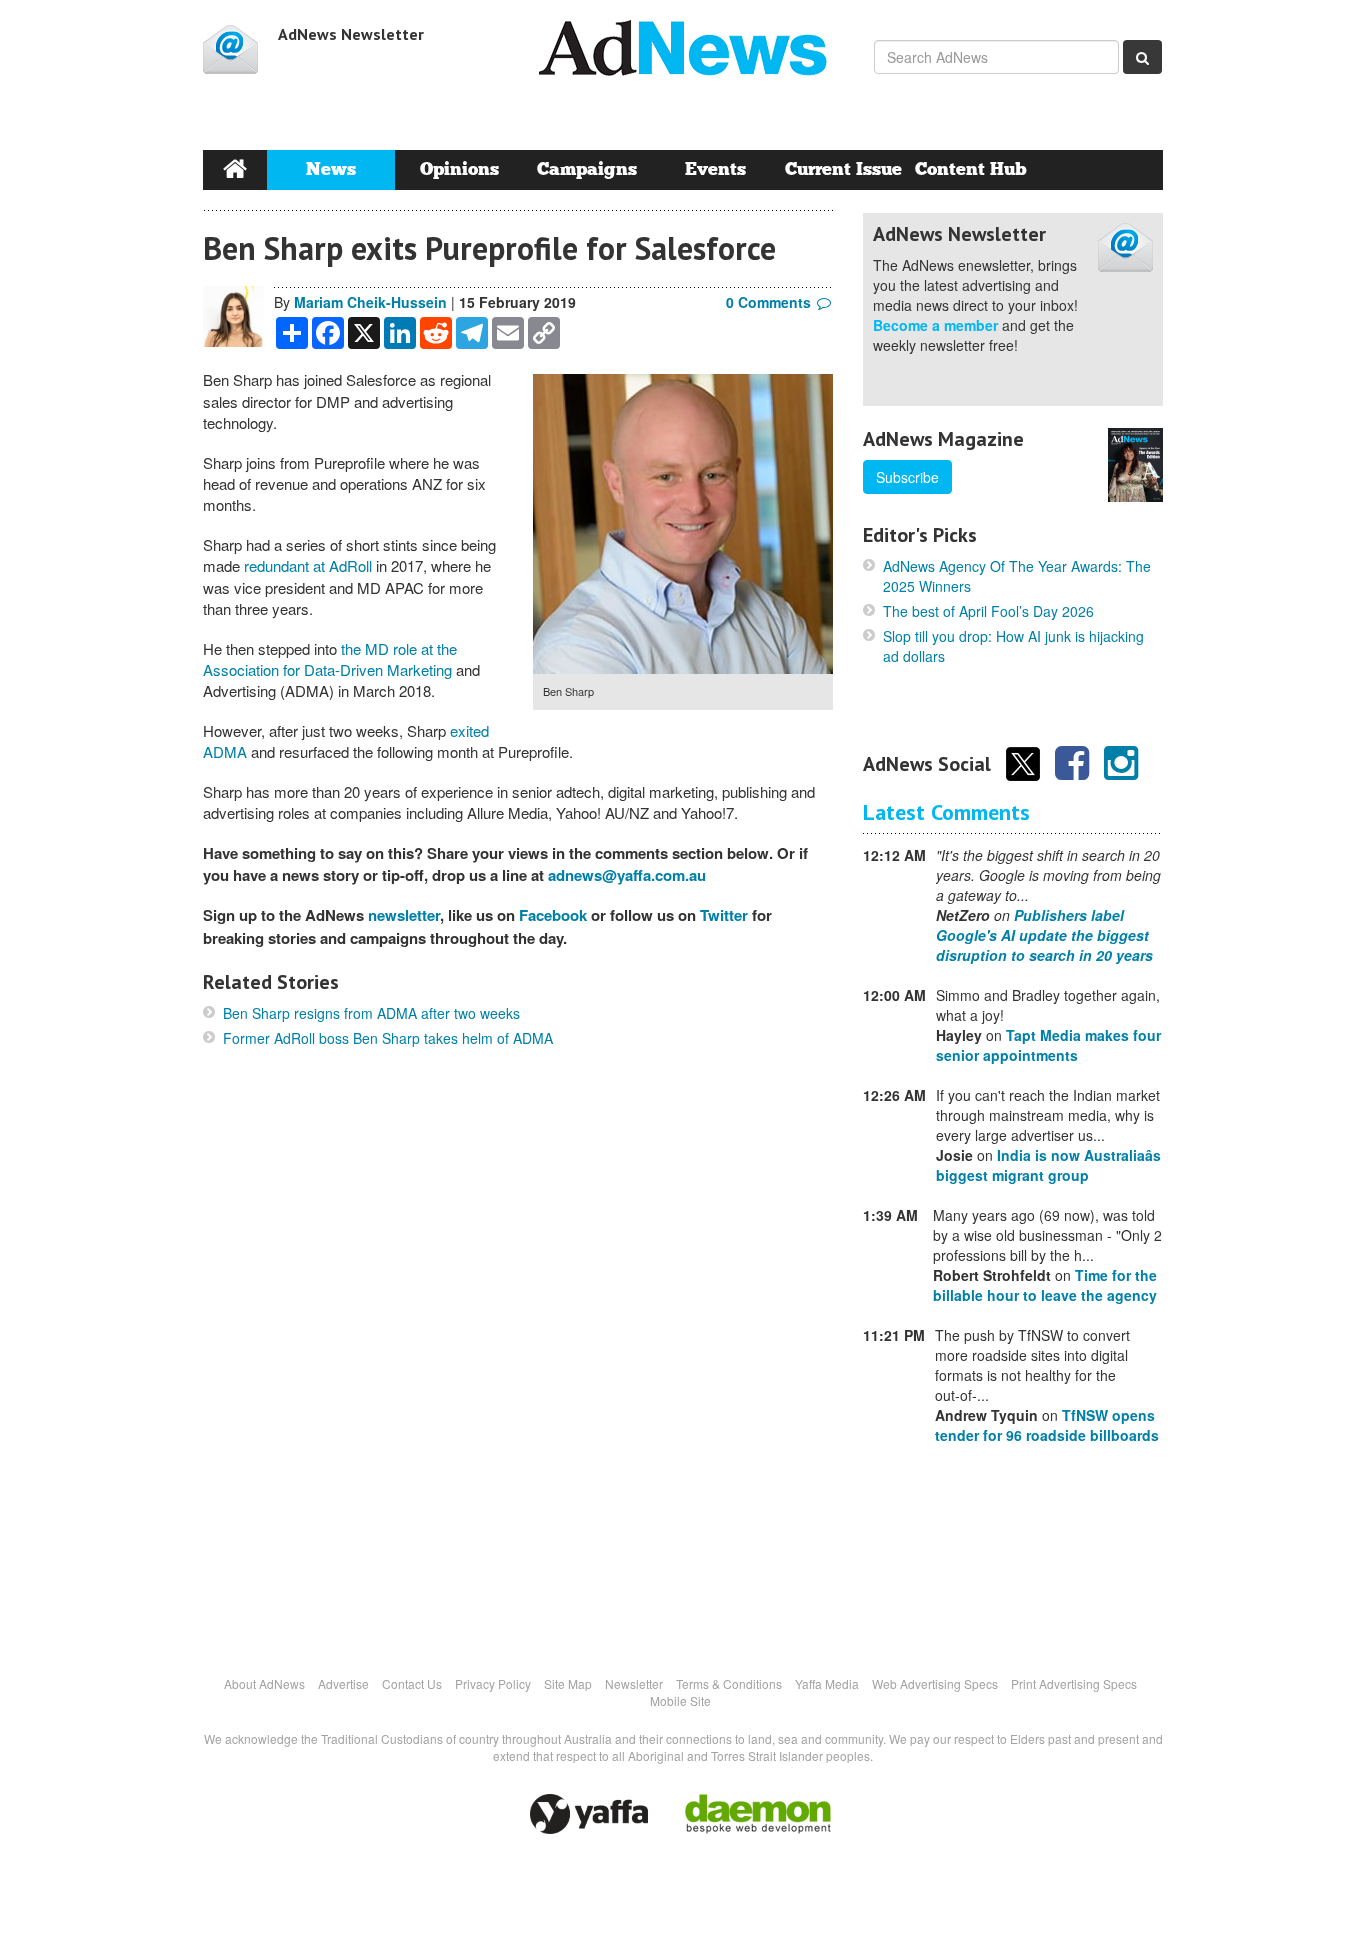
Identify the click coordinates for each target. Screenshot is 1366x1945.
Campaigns (587, 169)
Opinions (459, 169)
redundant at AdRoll (310, 565)
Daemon (758, 1814)
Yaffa (589, 1814)
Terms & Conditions (729, 1683)
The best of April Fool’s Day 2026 (988, 611)
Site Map (568, 1683)
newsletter (404, 915)
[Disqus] (518, 1360)
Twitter (724, 915)
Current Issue (843, 169)
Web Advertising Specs (935, 1683)
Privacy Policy (493, 1683)
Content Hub (971, 169)
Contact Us (412, 1683)
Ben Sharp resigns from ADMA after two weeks (371, 1013)
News (331, 169)
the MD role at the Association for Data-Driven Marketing (330, 659)
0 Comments (768, 302)
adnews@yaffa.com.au (627, 875)
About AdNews (264, 1683)
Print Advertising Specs (1074, 1683)
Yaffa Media (827, 1683)
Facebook (553, 915)
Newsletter (634, 1683)
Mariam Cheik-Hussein (370, 302)
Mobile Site (680, 1700)
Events (715, 169)
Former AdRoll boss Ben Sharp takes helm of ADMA (388, 1038)
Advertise (343, 1683)
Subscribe (907, 477)
